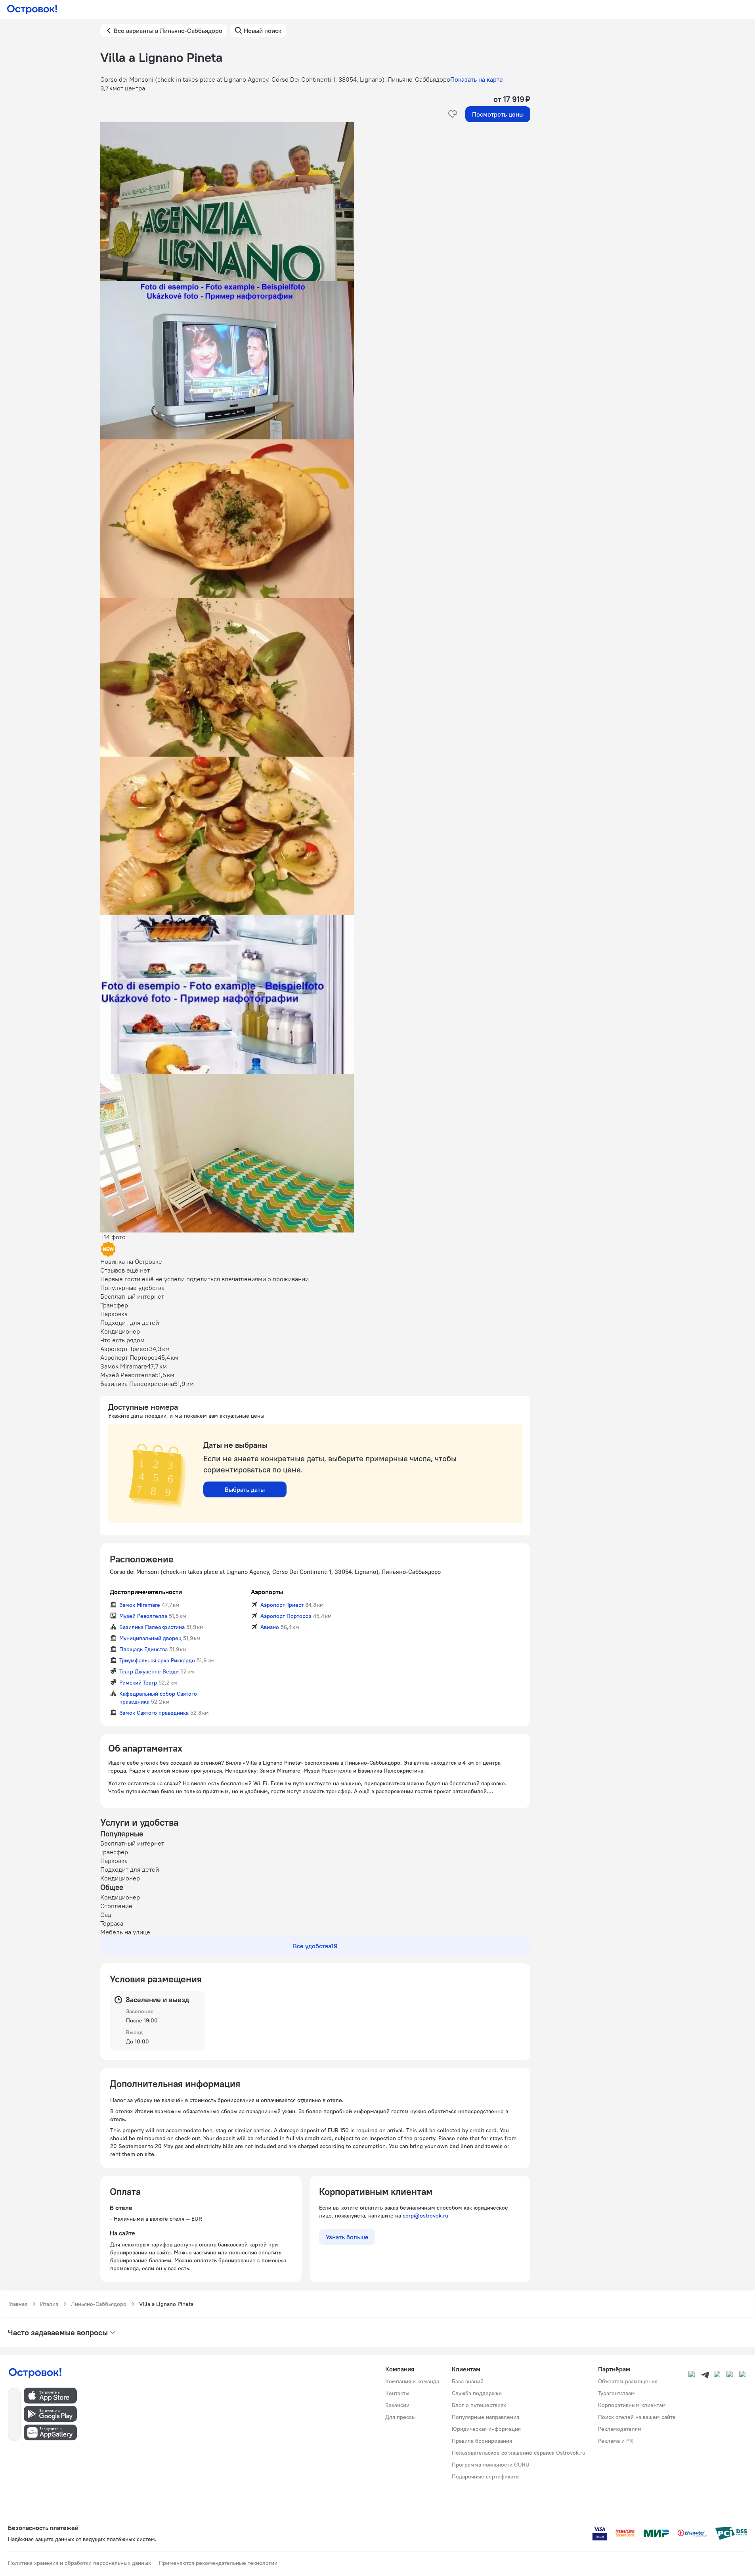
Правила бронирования (482, 2441)
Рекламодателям (620, 2429)
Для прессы (400, 2417)
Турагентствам (616, 2393)
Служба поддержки (477, 2393)
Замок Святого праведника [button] (154, 1713)
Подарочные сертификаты (486, 2476)
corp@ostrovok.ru (425, 2216)
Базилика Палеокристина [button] (152, 1627)
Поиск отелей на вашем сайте (637, 2417)
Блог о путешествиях (479, 2405)
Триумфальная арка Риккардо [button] (157, 1660)
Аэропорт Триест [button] (282, 1605)
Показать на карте (477, 79)
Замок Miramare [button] (140, 1605)
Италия (49, 2304)
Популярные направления (485, 2417)
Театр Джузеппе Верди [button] (149, 1671)
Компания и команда (412, 2381)
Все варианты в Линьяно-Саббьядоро (168, 31)
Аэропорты (267, 1592)
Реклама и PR (615, 2441)
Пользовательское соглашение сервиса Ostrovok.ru (519, 2453)
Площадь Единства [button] (143, 1649)
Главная (18, 2304)
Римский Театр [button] (138, 1683)
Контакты (397, 2393)
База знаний (468, 2381)
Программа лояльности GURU (491, 2465)
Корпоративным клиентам (632, 2405)
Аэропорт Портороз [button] (286, 1616)
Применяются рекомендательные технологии (218, 2563)
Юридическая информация (486, 2429)
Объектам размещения (628, 2381)
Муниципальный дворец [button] (150, 1638)
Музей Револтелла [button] (143, 1616)
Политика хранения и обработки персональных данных (79, 2563)
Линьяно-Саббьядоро (99, 2304)
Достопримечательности (146, 1592)
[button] (315, 201)
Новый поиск (263, 31)
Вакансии (397, 2405)
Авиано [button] (270, 1627)
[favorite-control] (453, 114)
